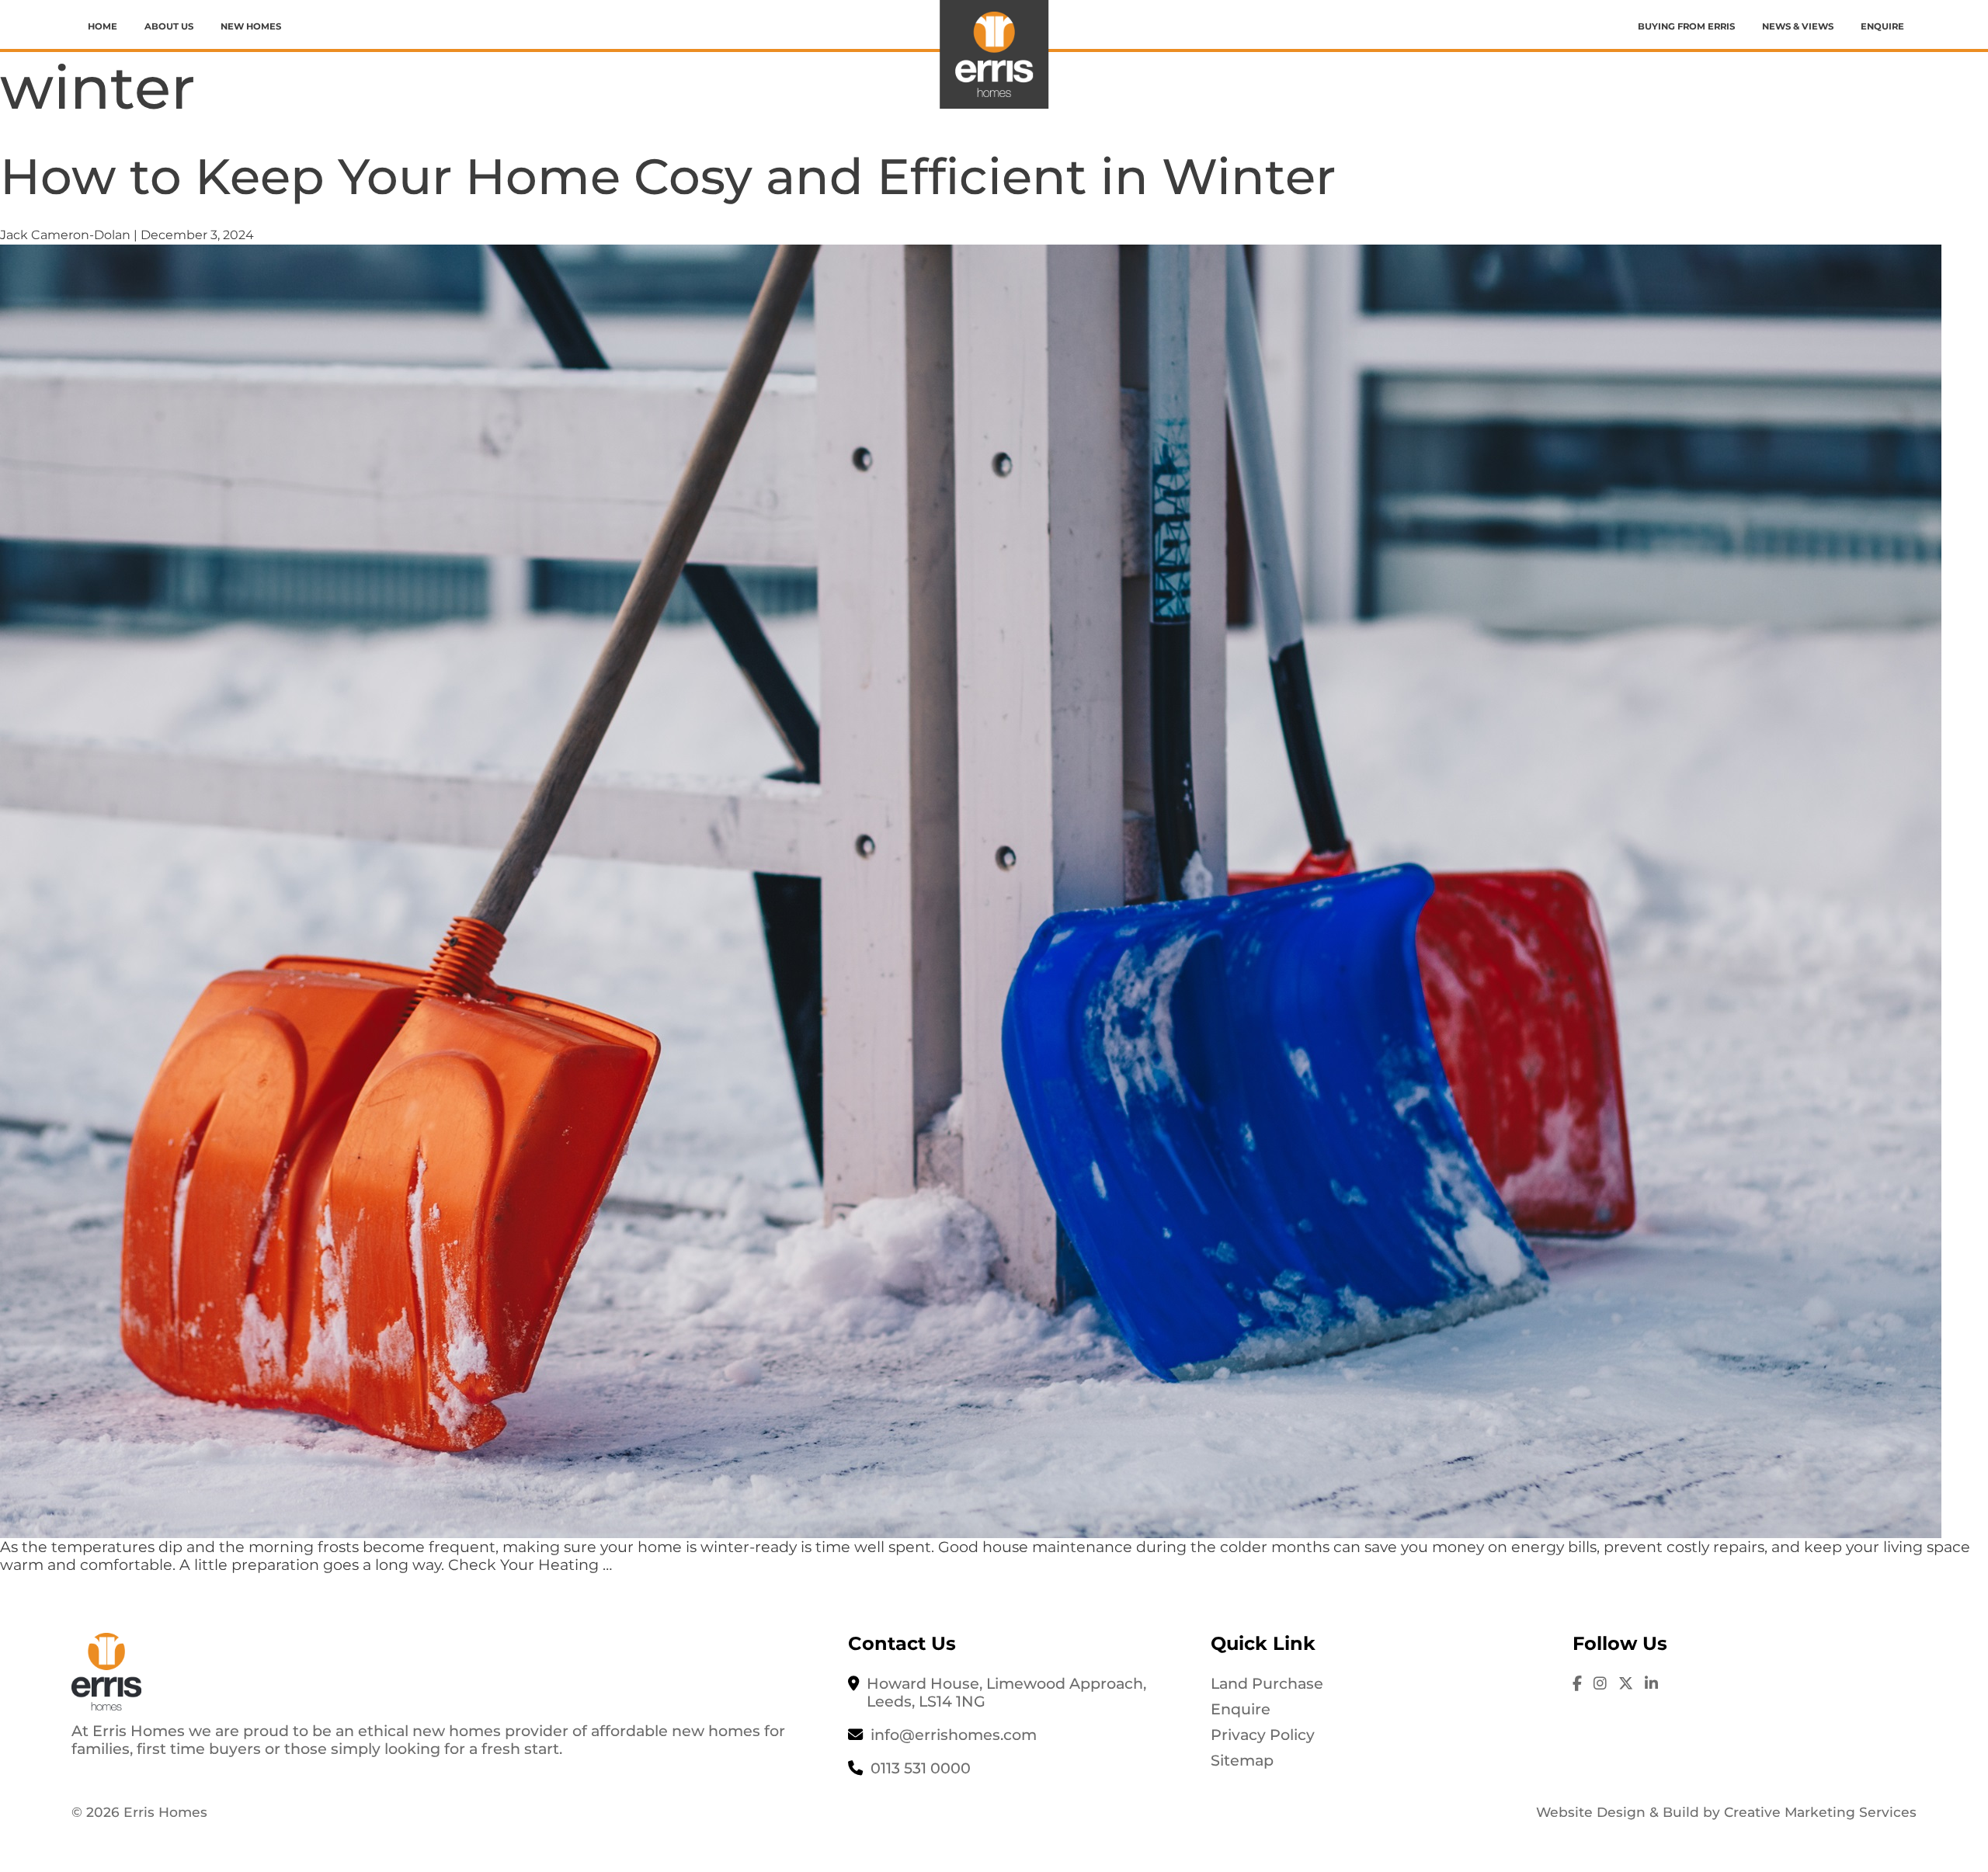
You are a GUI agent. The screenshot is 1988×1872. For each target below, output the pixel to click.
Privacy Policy (1263, 1735)
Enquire (1882, 26)
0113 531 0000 (921, 1768)
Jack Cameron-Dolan (65, 235)
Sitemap (1242, 1760)
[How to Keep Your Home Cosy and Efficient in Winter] (971, 890)
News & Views (1798, 26)
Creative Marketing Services (1820, 1812)
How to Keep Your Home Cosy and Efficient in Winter (668, 176)
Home (103, 26)
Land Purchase (1267, 1683)
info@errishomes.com (954, 1735)
